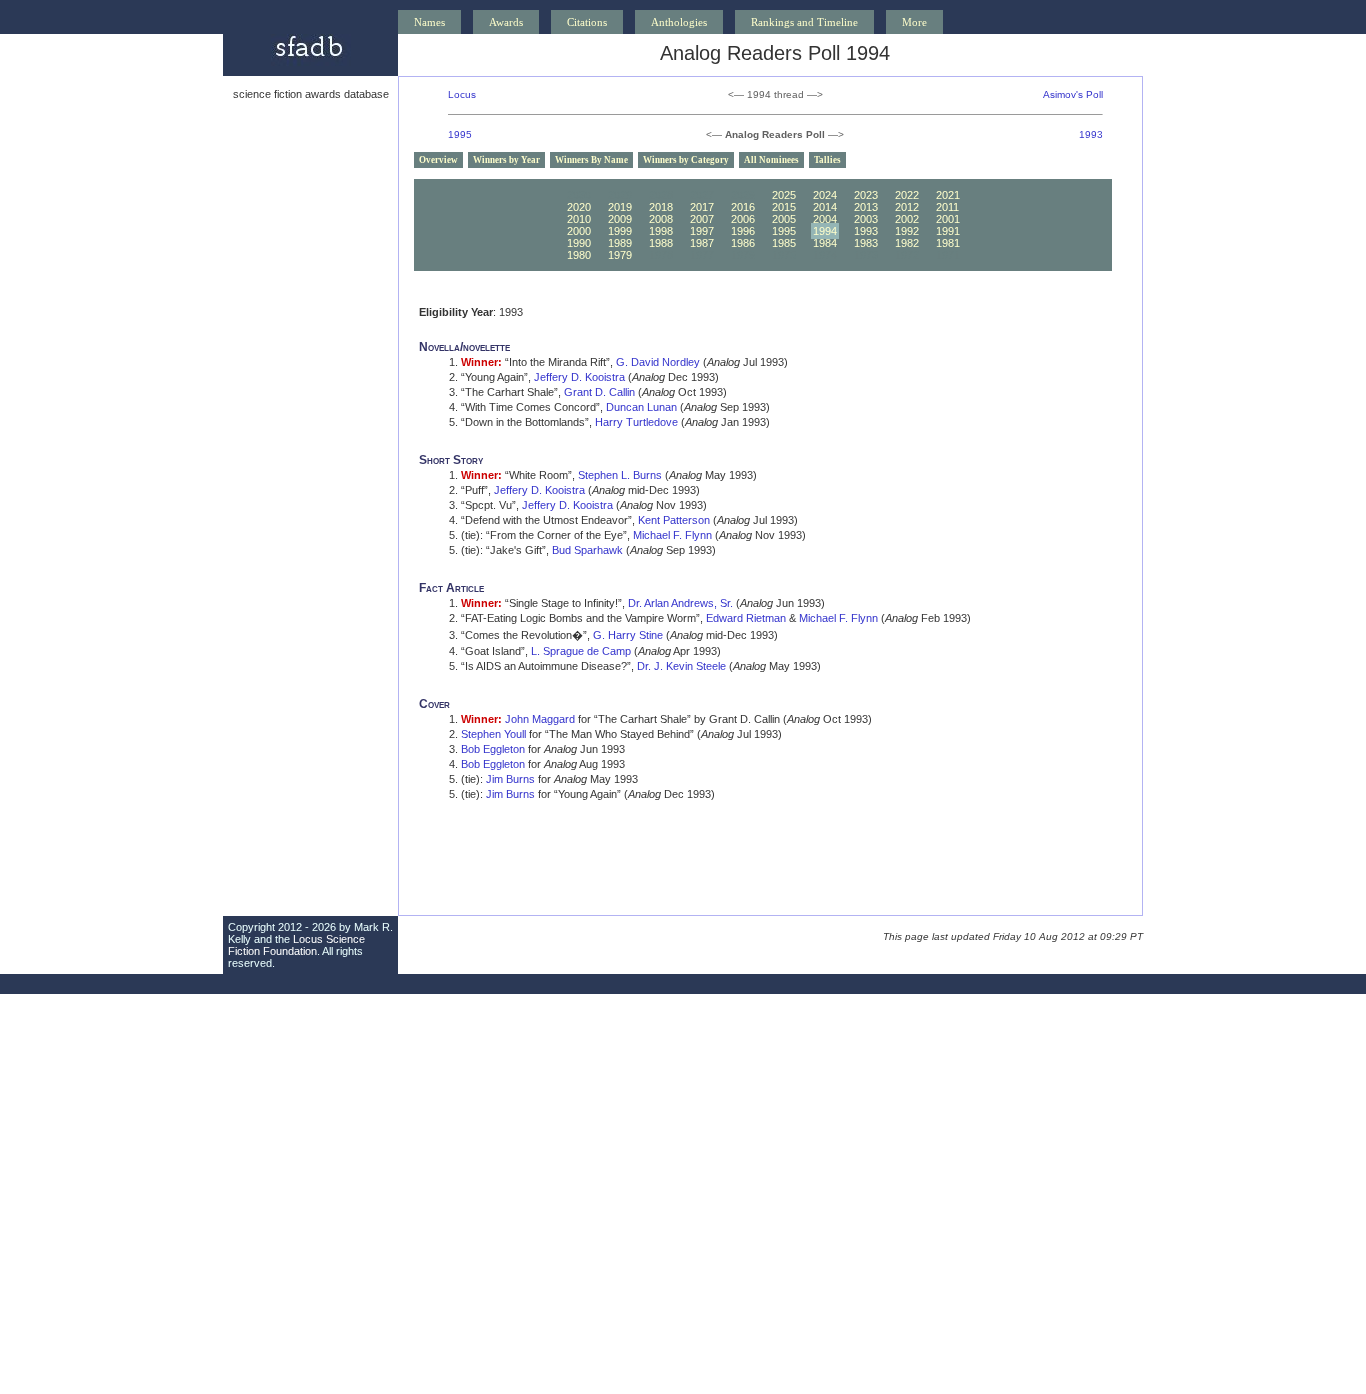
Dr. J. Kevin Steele (681, 666)
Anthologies (679, 22)
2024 (825, 195)
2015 (784, 207)
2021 (948, 195)
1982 (907, 243)
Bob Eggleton (493, 749)
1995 (460, 134)
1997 (702, 231)
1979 (620, 255)
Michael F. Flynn (672, 535)
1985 (784, 243)
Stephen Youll (493, 734)
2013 (866, 207)
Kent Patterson (674, 520)
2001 (948, 219)
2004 (825, 219)
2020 (579, 207)
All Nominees (771, 160)
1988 (661, 243)
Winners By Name (591, 160)
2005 (784, 219)
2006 (743, 219)
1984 (825, 243)
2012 (907, 207)
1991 (948, 231)
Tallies (827, 160)
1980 (579, 255)
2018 (661, 207)
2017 (702, 207)
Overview (438, 160)
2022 (907, 195)
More (914, 22)
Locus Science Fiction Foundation (296, 945)
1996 (743, 231)
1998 (661, 231)
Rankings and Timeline (804, 22)
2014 (825, 207)
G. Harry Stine (628, 635)
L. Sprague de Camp (581, 651)
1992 (907, 231)
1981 (948, 243)
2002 (907, 219)
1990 (579, 243)
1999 (620, 231)
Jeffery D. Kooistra (579, 377)
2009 (620, 219)
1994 (825, 231)
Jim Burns (510, 779)
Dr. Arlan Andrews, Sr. (680, 603)
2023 (866, 195)
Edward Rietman (746, 618)
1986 (743, 243)
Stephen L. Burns (620, 475)
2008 (661, 219)
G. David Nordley (658, 362)
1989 (620, 243)
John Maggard (540, 719)
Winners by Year (506, 160)
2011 (947, 207)
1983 (866, 243)
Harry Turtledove (636, 422)
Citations (587, 22)
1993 (1091, 134)
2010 (579, 219)
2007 (702, 219)
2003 (866, 219)
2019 (620, 207)
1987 (702, 243)
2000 (579, 231)
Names (429, 22)
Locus (462, 94)
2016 (743, 207)
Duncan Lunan (641, 407)
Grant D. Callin (599, 392)
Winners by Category (686, 160)
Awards (506, 22)
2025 (784, 195)
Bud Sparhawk (587, 550)
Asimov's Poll (1073, 94)
